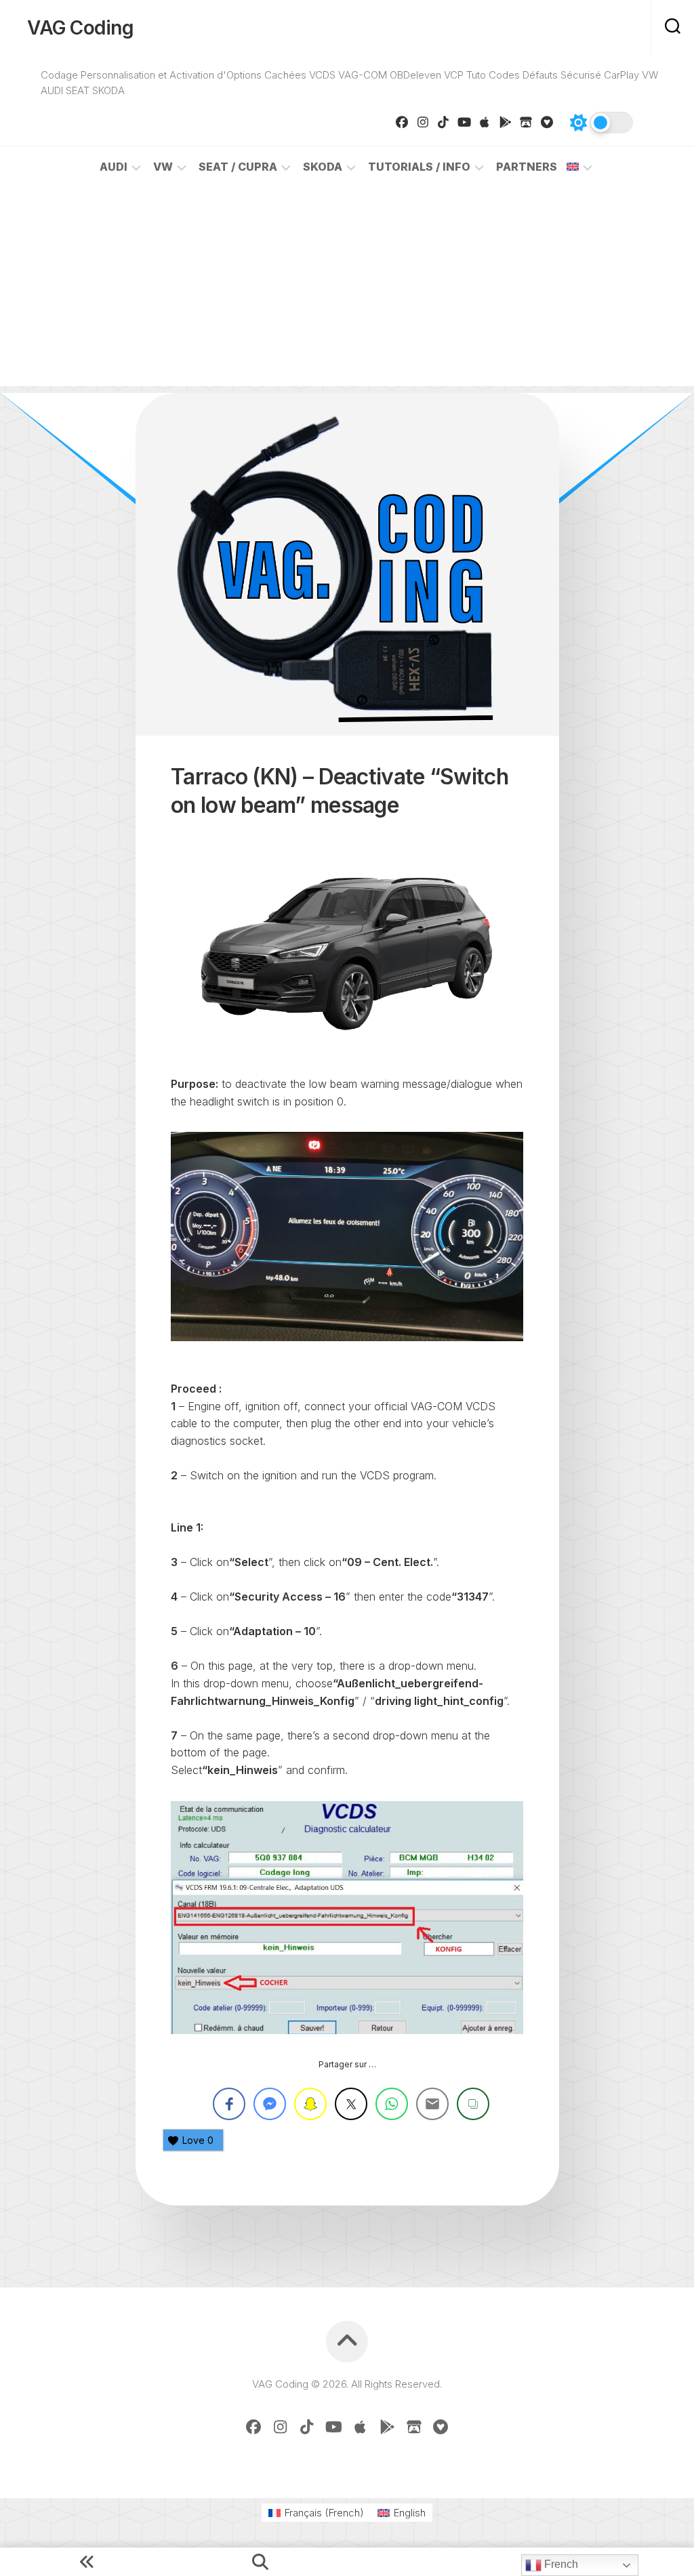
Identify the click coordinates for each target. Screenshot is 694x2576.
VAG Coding (80, 28)
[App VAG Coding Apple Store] (485, 122)
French (560, 2564)
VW (163, 167)
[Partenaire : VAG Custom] (526, 122)
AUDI (114, 167)
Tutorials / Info (419, 167)
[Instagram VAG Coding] (423, 122)
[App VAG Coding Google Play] (506, 122)
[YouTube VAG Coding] (465, 122)
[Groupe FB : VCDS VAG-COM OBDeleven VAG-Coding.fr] (402, 122)
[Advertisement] (347, 291)
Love (198, 2140)
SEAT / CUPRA (238, 167)
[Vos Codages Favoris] (547, 122)
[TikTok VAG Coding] (444, 122)
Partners (527, 167)
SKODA (323, 167)
